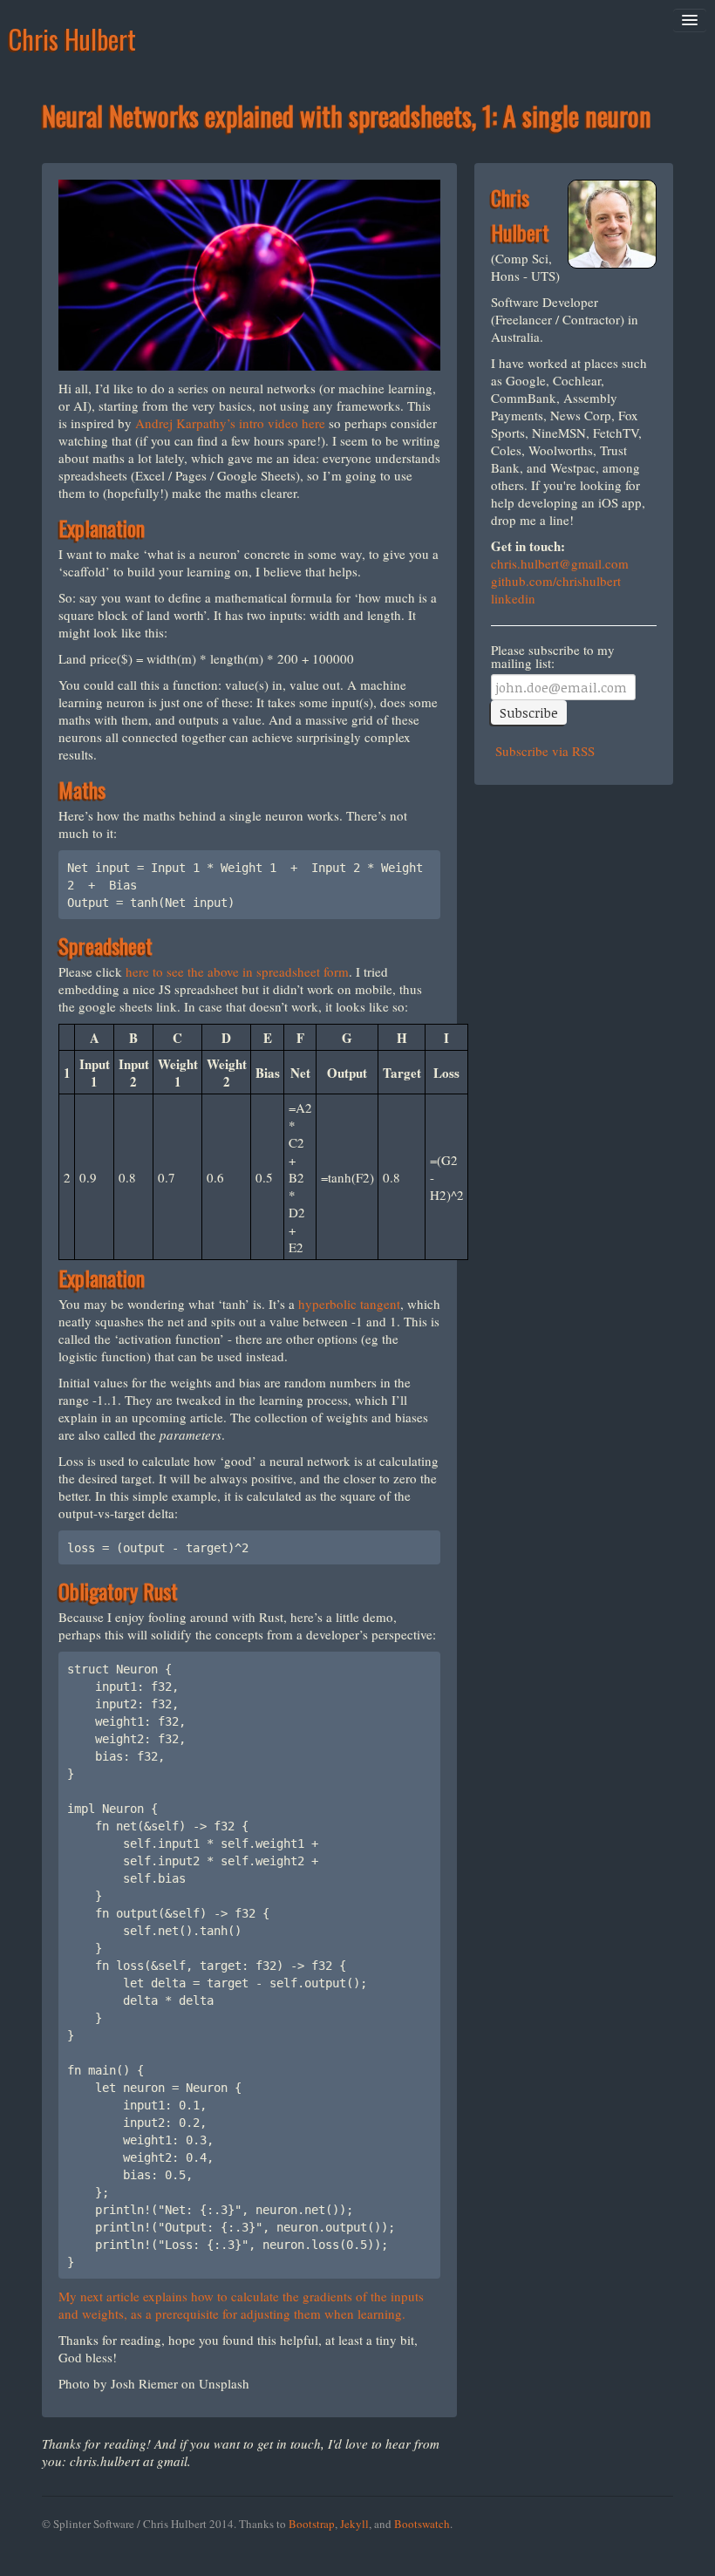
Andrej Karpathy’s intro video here (230, 423)
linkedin (513, 598)
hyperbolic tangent (349, 1304)
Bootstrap (312, 2524)
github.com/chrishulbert (556, 581)
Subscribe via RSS (543, 751)
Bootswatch (422, 2524)
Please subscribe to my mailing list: (553, 657)
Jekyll (354, 2524)
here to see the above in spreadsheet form (237, 971)
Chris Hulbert (72, 39)
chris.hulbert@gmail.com (560, 563)
